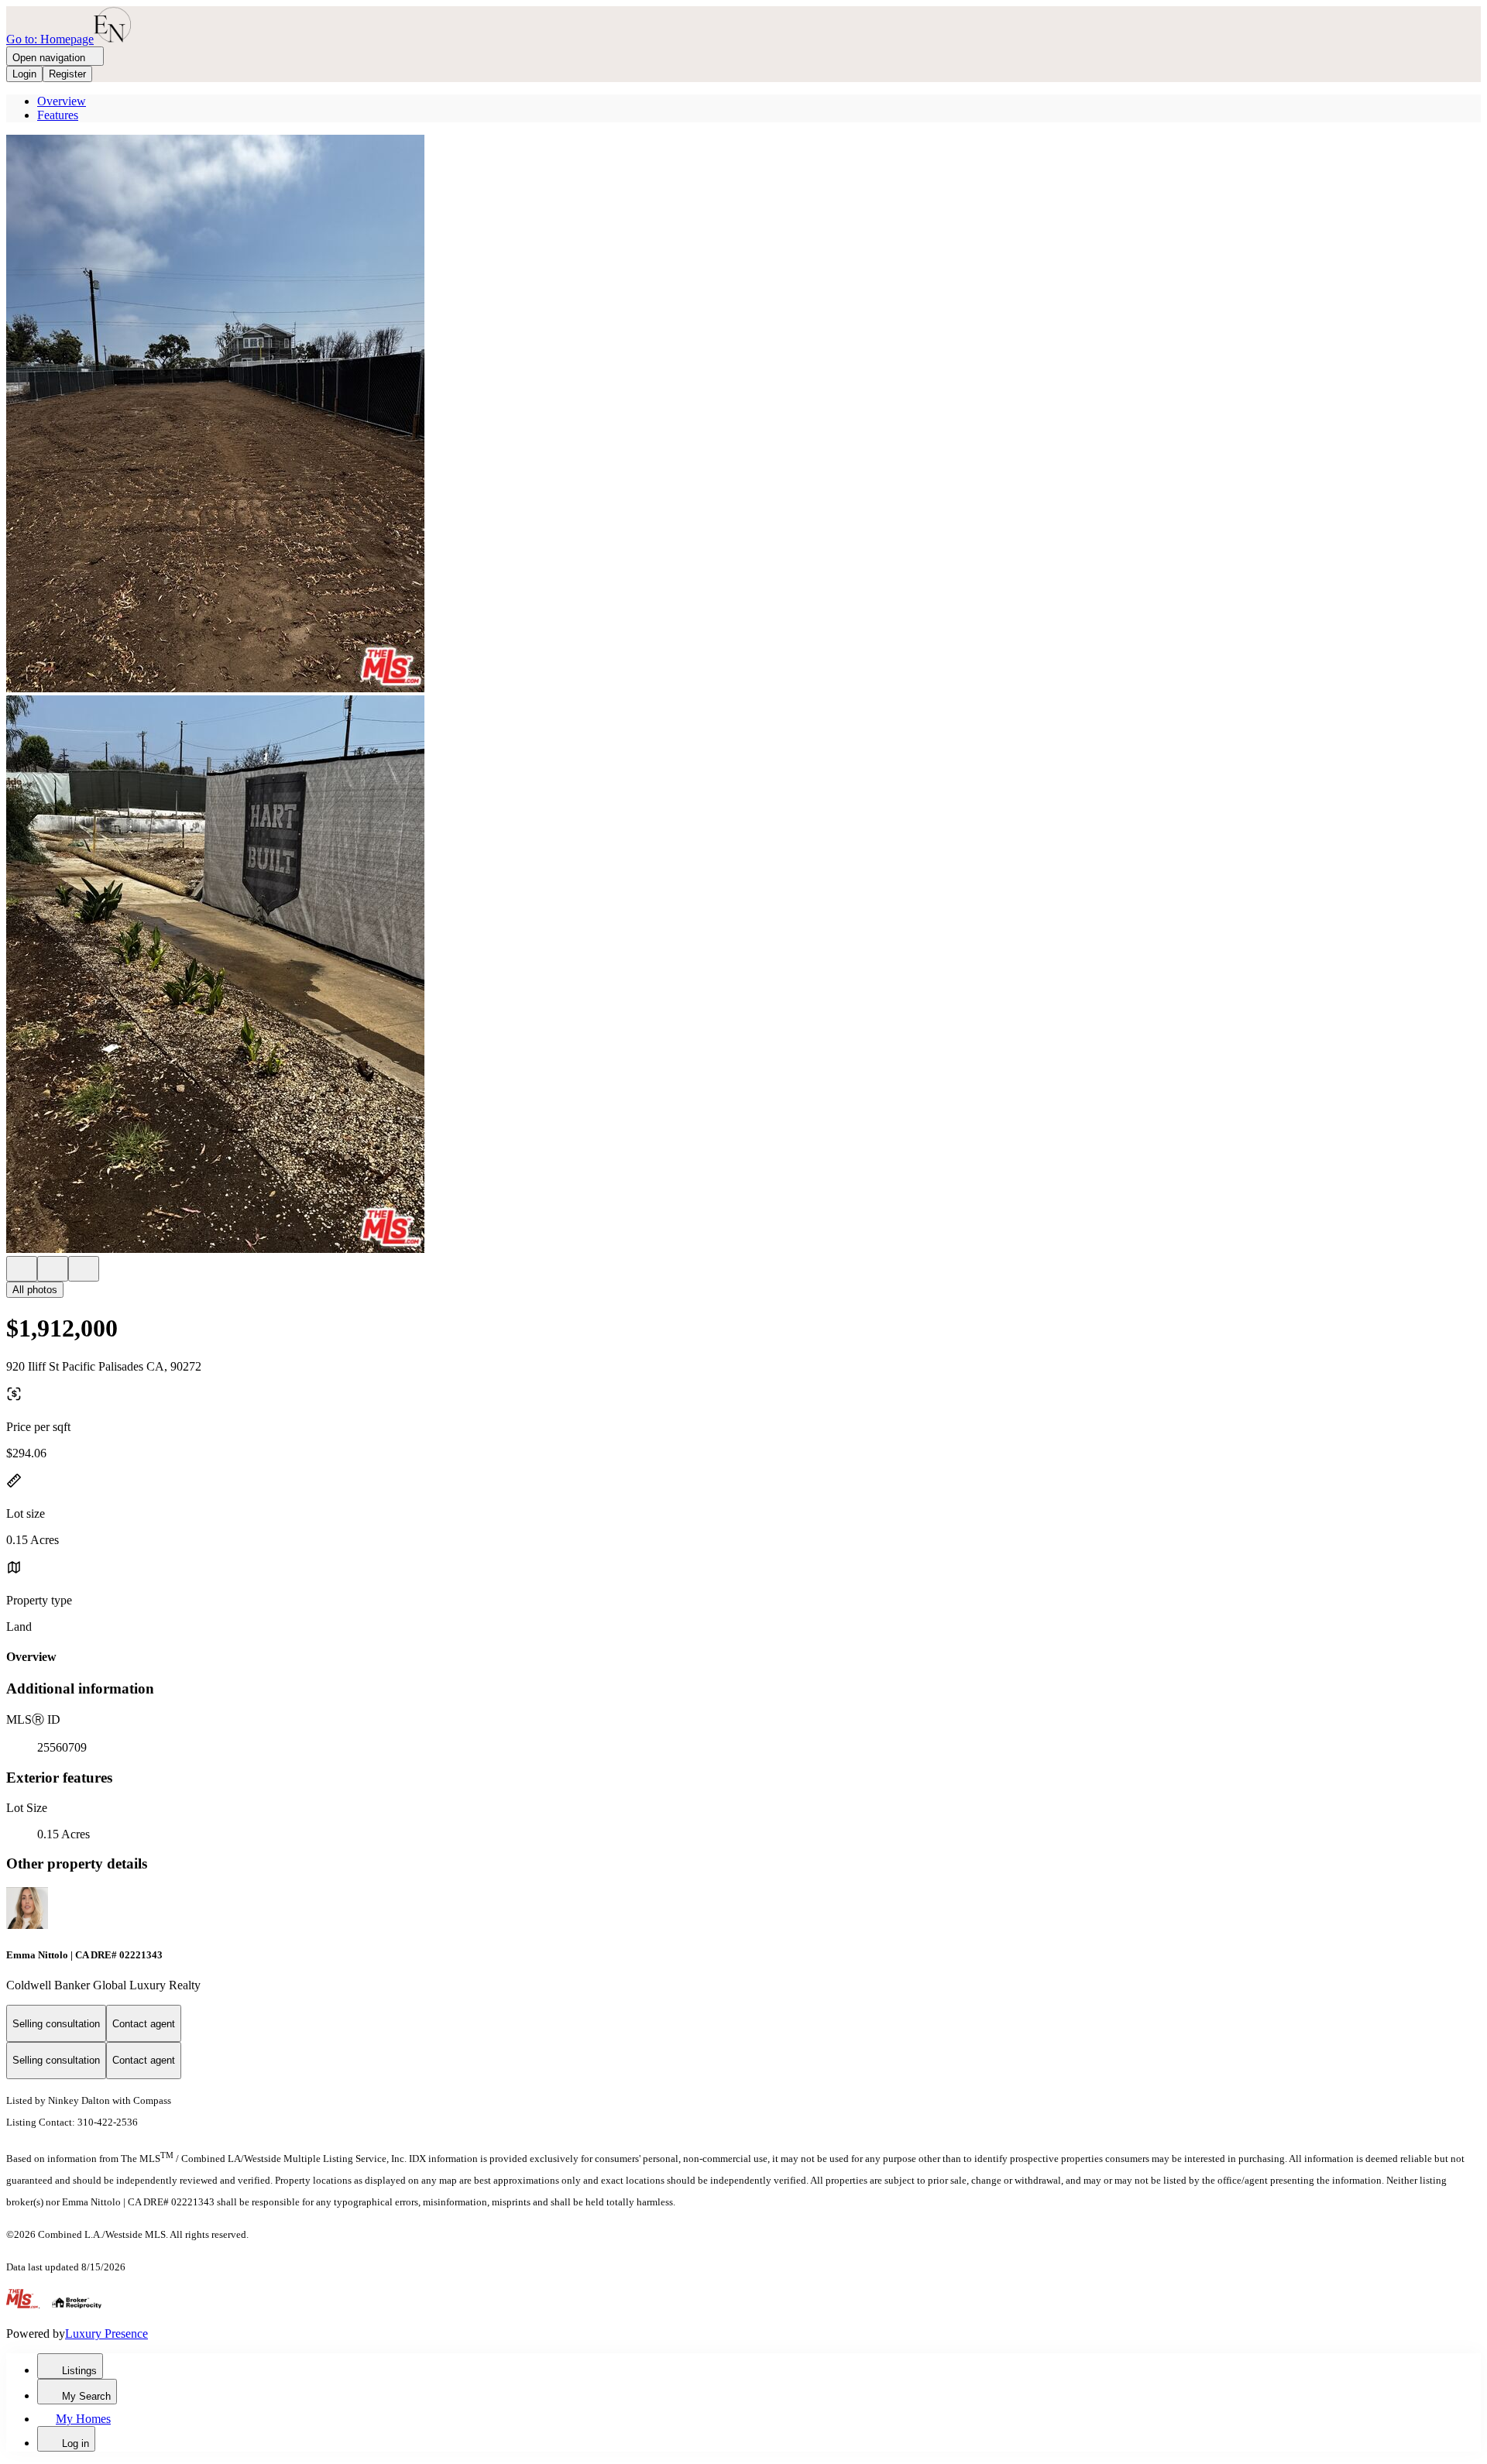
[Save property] (53, 1269)
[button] (743, 415)
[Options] (22, 1269)
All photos (35, 1290)
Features (58, 115)
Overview (62, 101)
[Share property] (84, 1269)
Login (24, 74)
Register (67, 74)
